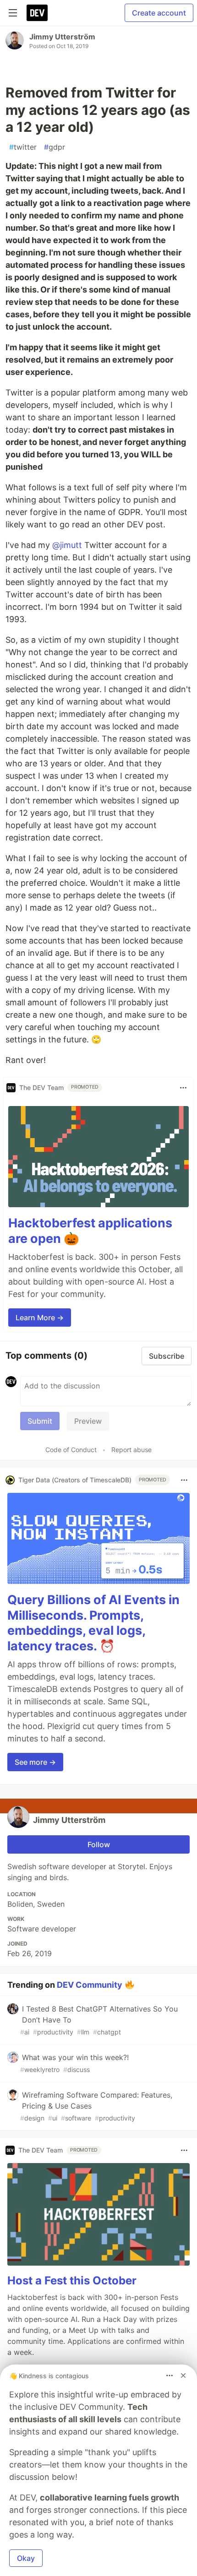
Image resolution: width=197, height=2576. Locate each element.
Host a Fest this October (72, 2280)
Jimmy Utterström (62, 37)
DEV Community (90, 1984)
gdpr (55, 147)
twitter (23, 147)
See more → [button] (35, 1762)
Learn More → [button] (40, 1318)
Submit (40, 1421)
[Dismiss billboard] (183, 2375)
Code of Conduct (71, 1450)
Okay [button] (26, 2558)
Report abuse (131, 1450)
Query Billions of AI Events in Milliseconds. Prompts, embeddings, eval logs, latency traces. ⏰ (93, 1623)
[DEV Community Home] (37, 13)
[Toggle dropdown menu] (183, 1088)
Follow (99, 1844)
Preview (88, 1421)
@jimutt (67, 545)
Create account (159, 13)
